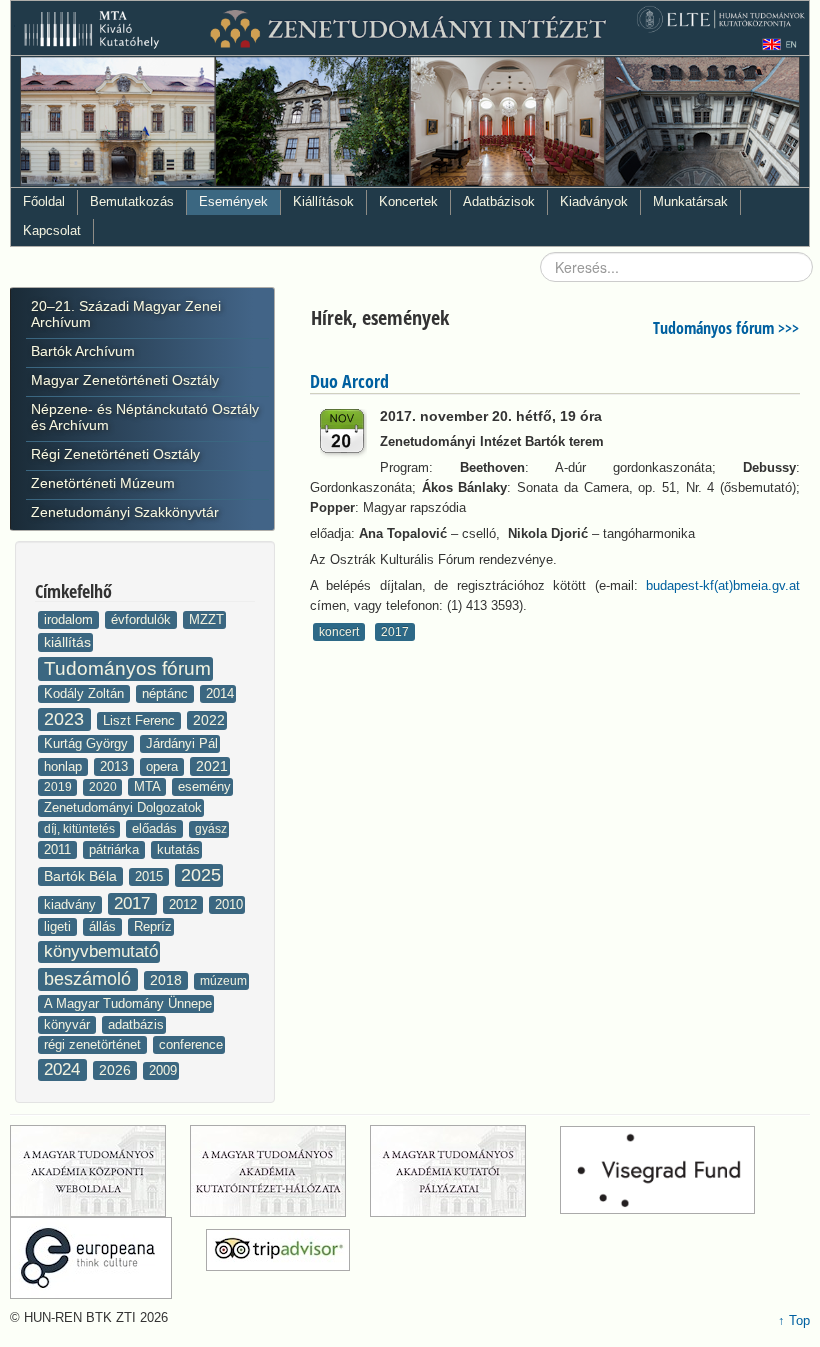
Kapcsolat (52, 230)
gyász (211, 829)
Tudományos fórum (127, 668)
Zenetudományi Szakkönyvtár (125, 512)
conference (191, 1044)
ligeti (59, 926)
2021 (212, 766)
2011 (59, 849)
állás (104, 926)
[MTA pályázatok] (463, 1170)
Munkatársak (690, 201)
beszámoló (90, 979)
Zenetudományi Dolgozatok (123, 807)
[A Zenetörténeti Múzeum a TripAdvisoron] (278, 1258)
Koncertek (408, 201)
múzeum (223, 981)
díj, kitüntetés (81, 829)
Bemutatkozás (132, 201)
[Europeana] (106, 1258)
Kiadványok (594, 201)
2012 (185, 904)
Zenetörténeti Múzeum (103, 483)
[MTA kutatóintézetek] (278, 1170)
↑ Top (794, 1320)
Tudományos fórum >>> (726, 328)
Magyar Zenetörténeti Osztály (125, 380)
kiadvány (72, 904)
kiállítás (67, 642)
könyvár (69, 1024)
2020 (104, 787)
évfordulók (143, 619)
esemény (204, 786)
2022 (209, 720)
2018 (168, 980)
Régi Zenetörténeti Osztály (115, 454)
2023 (66, 719)
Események (233, 201)
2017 (134, 903)
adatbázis (136, 1024)
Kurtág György (88, 743)
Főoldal (44, 201)
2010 (229, 904)
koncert (339, 632)
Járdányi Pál (182, 743)
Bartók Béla (82, 876)
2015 (151, 876)
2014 (220, 693)
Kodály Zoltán (86, 693)
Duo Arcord (349, 381)
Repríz (153, 926)
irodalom (70, 619)
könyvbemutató (101, 951)
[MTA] (98, 1170)
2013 (116, 766)
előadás (156, 828)
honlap (65, 766)
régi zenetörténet (94, 1044)
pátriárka (116, 849)
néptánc (167, 693)
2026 (117, 1070)
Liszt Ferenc (141, 720)
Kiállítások (323, 201)
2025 (201, 875)
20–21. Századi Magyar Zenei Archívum (126, 314)
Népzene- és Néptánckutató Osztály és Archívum (145, 417)
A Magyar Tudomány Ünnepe (128, 1003)
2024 (64, 1069)
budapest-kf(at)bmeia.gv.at (723, 585)
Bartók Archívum (83, 351)
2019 (59, 787)
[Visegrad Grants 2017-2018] (672, 1170)
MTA (149, 786)
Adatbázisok (499, 201)
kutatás (178, 849)
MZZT (206, 619)
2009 (163, 1070)
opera (164, 766)
